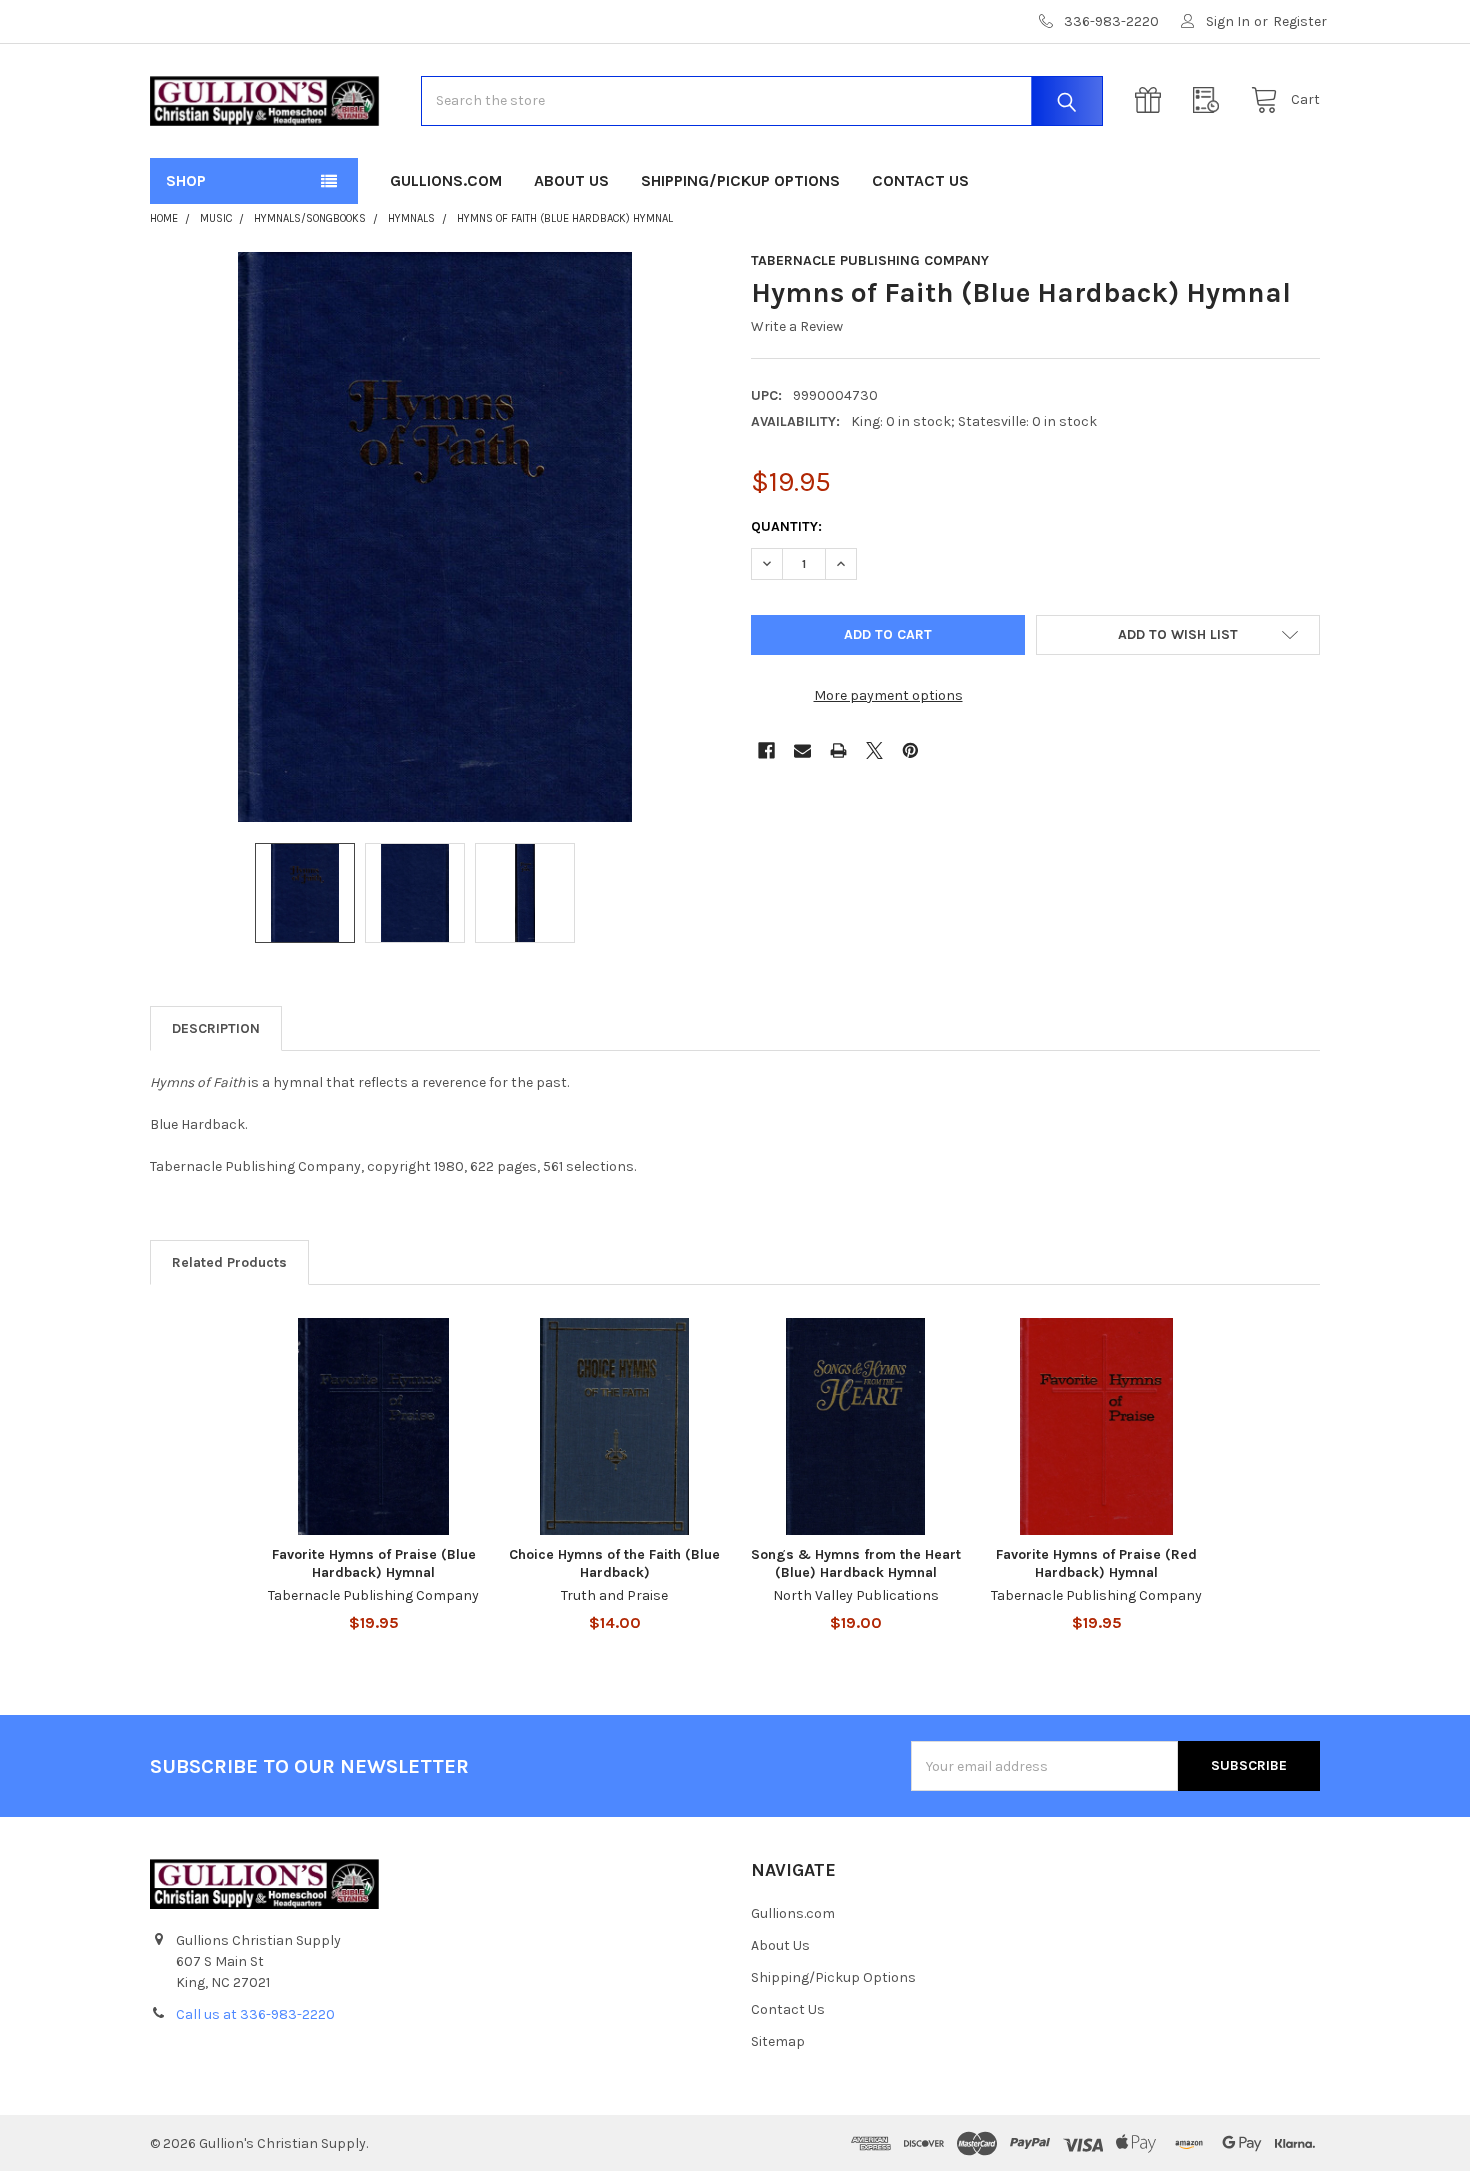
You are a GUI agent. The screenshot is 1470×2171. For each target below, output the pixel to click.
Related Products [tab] (229, 1262)
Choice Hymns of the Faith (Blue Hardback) (614, 1563)
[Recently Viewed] (1211, 100)
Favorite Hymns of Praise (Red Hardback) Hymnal (1096, 1563)
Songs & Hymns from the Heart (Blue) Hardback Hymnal (856, 1563)
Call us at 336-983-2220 (255, 2014)
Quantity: (786, 526)
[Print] (838, 750)
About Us (571, 180)
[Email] (802, 750)
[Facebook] (766, 750)
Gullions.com (446, 180)
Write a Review (797, 326)
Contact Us (920, 180)
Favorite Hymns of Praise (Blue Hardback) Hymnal (374, 1563)
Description (216, 1028)
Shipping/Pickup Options (740, 180)
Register (1300, 21)
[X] (874, 750)
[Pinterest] (910, 750)
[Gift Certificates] (1153, 100)
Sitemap (778, 2041)
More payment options (888, 695)
